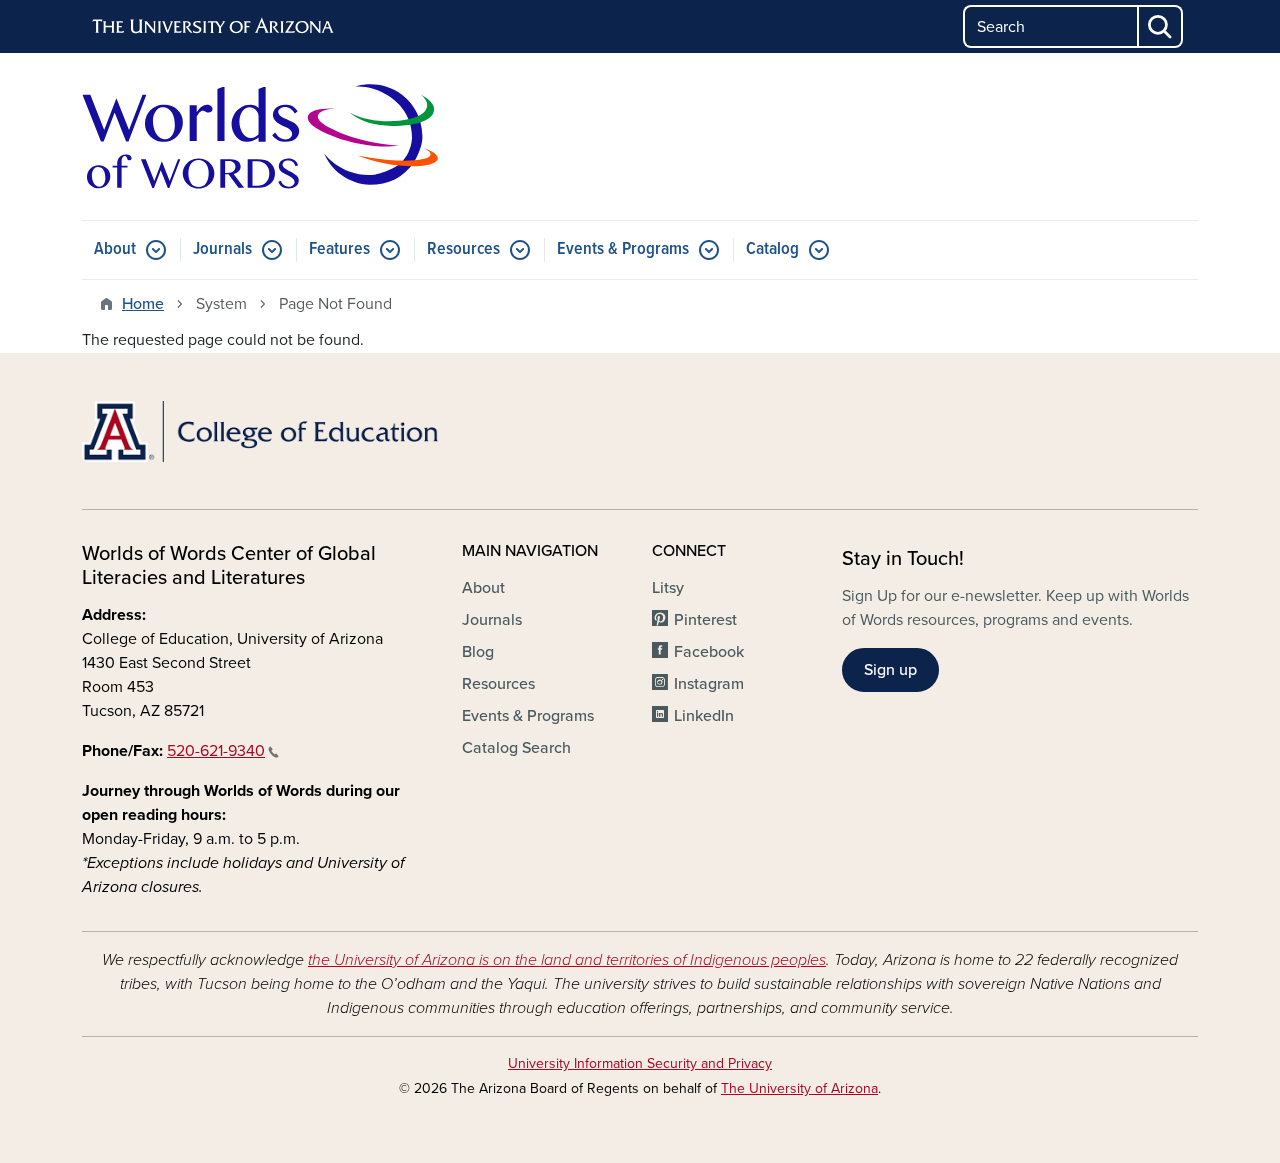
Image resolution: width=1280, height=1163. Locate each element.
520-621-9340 (216, 751)
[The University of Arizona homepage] (214, 27)
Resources (463, 249)
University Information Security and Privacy (640, 1063)
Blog (478, 652)
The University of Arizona (799, 1088)
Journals (222, 249)
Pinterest (705, 620)
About (115, 249)
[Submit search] (1161, 26)
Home (143, 304)
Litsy (668, 588)
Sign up (890, 670)
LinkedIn (704, 716)
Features (339, 249)
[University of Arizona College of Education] (260, 431)
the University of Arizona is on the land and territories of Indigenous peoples (567, 960)
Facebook (709, 652)
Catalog (772, 249)
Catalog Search (516, 748)
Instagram (709, 684)
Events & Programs (623, 249)
